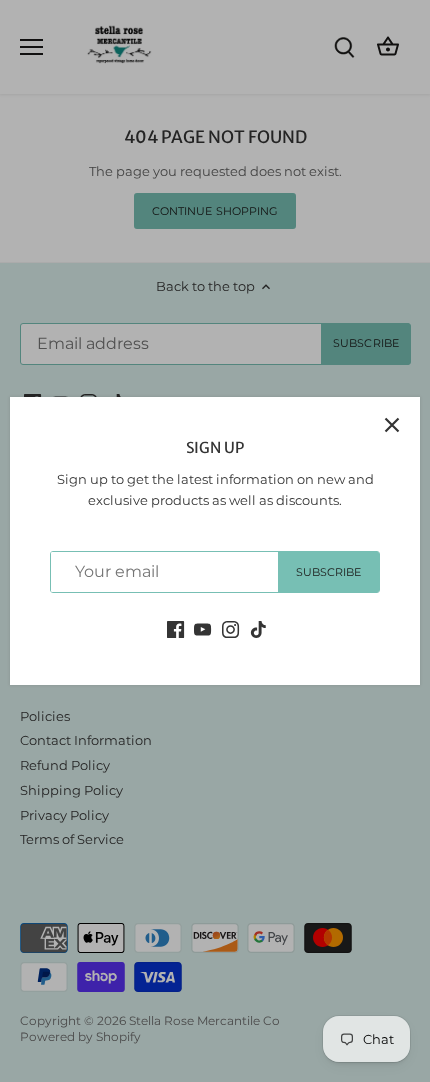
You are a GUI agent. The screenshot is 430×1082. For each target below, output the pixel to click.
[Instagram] (230, 628)
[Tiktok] (258, 628)
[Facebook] (175, 628)
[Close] (392, 425)
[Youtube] (202, 628)
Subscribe (329, 572)
